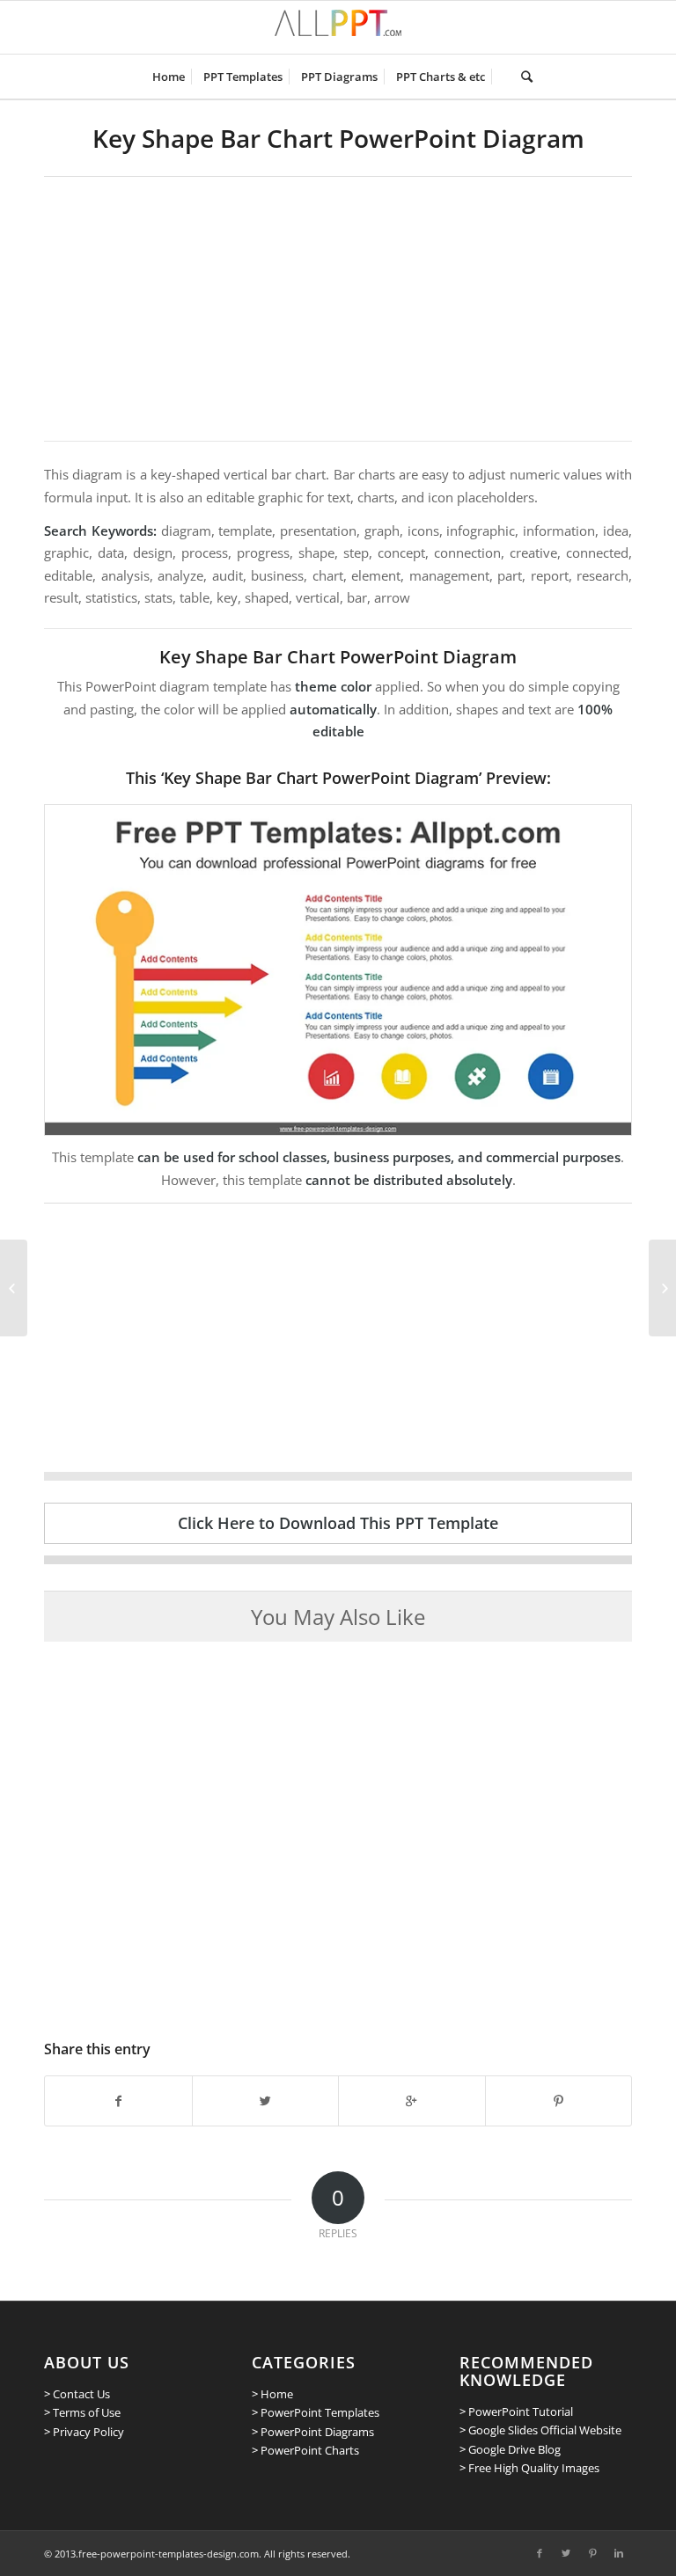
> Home (272, 2394)
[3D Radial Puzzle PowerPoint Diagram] (662, 1288)
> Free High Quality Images (529, 2468)
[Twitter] (566, 2553)
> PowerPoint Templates (316, 2412)
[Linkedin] (619, 2553)
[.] (503, 77)
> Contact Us (77, 2394)
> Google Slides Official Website (540, 2430)
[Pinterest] (592, 2553)
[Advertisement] (338, 309)
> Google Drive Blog (510, 2449)
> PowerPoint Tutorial (516, 2411)
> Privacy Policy (84, 2432)
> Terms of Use (82, 2412)
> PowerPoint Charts (305, 2450)
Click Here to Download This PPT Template (338, 1523)
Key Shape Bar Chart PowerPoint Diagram (338, 138)
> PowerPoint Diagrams (313, 2432)
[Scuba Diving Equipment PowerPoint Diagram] (14, 1288)
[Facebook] (540, 2553)
